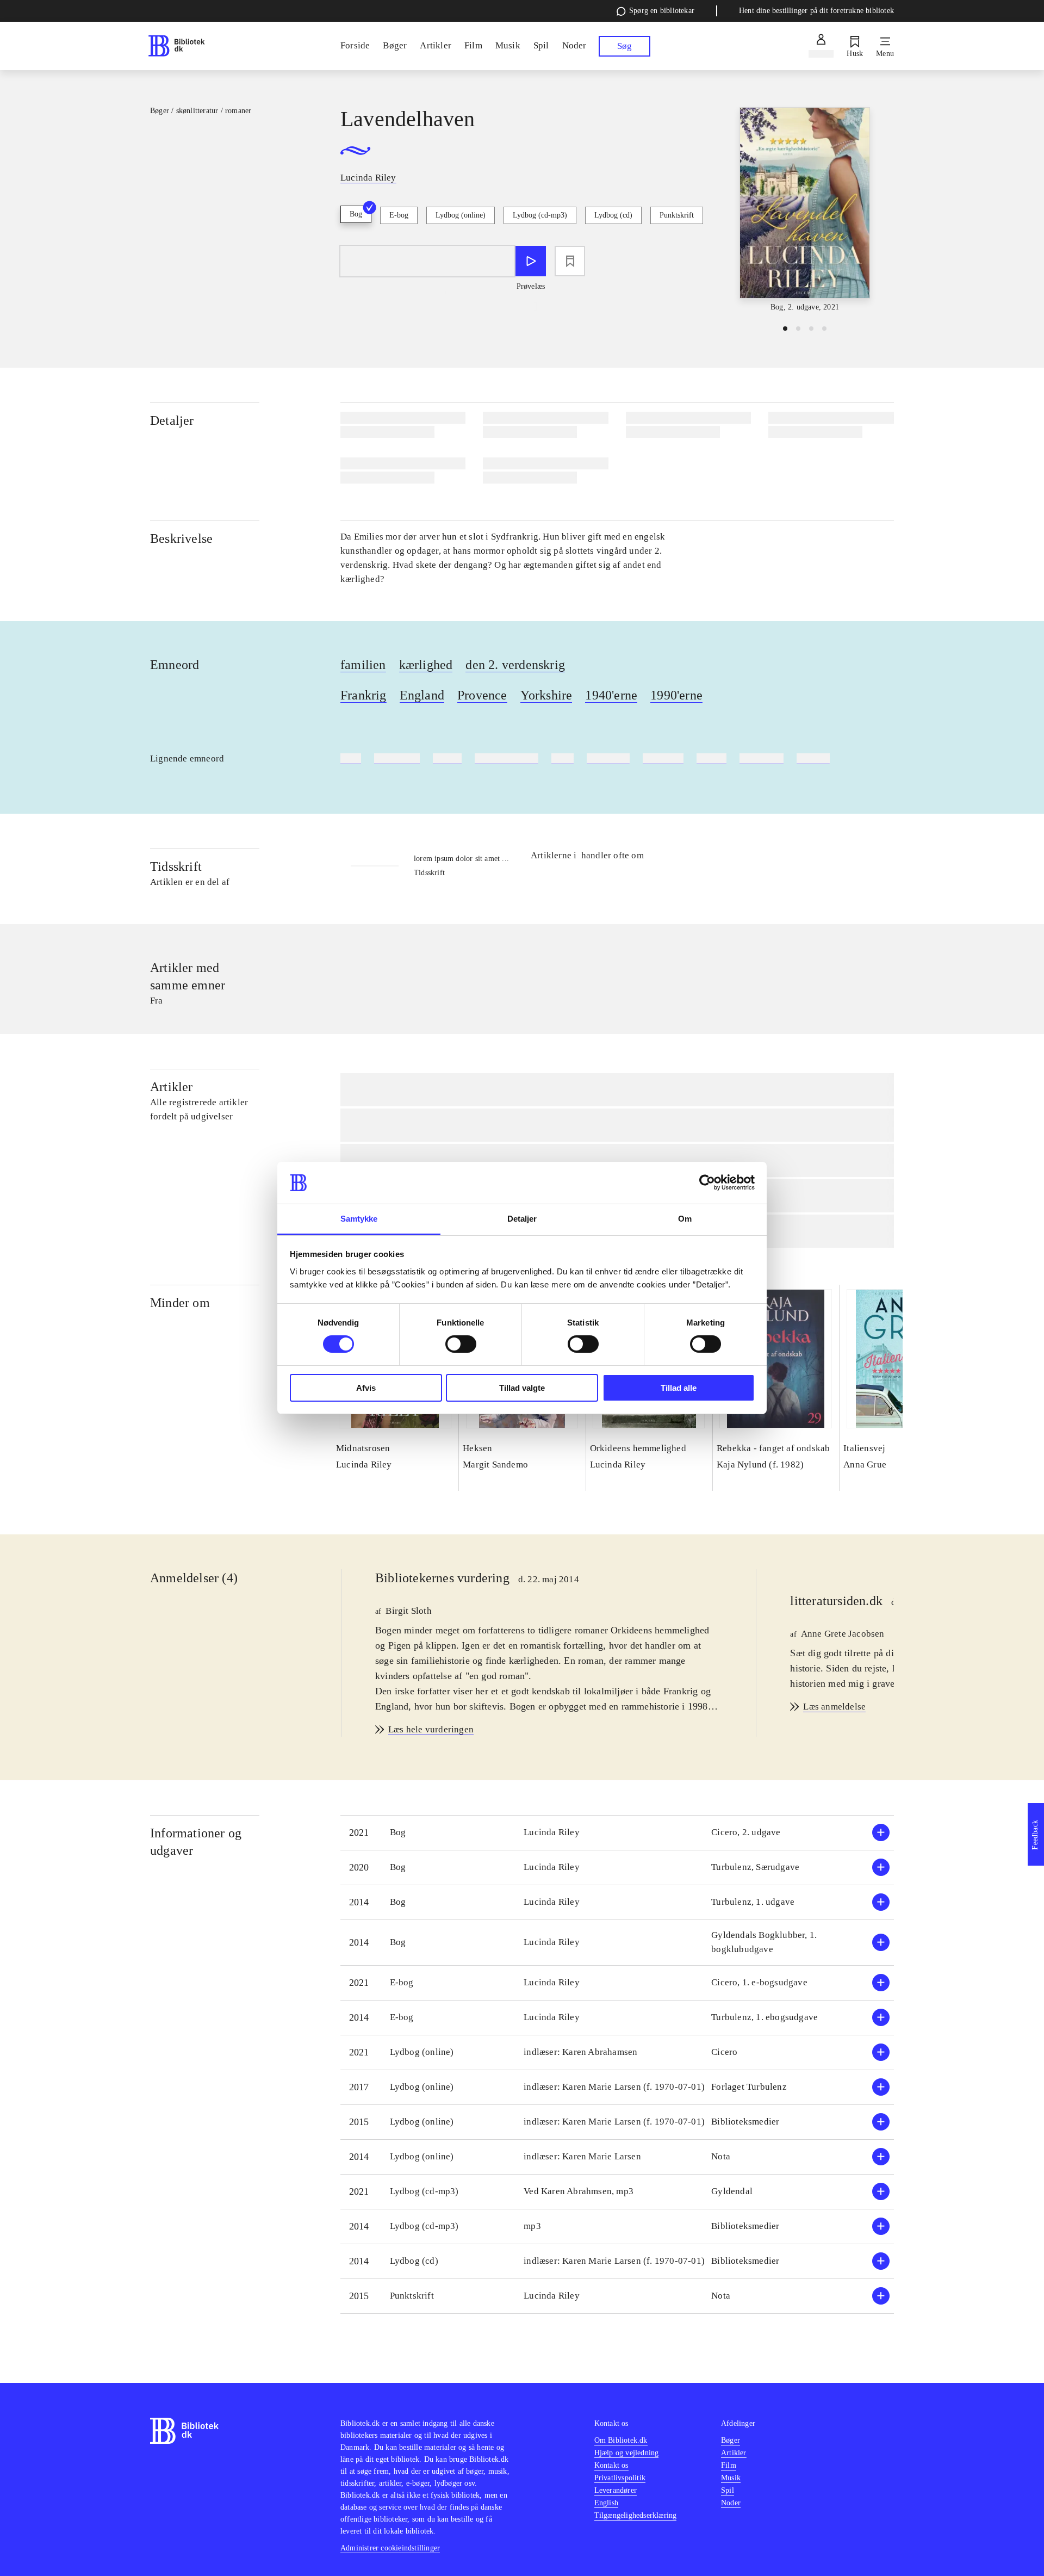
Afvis (366, 1388)
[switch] (461, 1344)
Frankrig (363, 695)
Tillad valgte (522, 1388)
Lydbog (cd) (613, 215)
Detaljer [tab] (522, 1219)
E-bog (399, 215)
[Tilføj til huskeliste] (570, 261)
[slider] (805, 210)
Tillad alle (679, 1388)
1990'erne (676, 695)
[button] (617, 1833)
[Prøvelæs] (531, 261)
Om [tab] (685, 1219)
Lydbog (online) (461, 215)
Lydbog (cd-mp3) (540, 215)
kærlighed (426, 665)
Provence (482, 695)
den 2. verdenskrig (515, 665)
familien (363, 665)
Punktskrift (677, 215)
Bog (356, 214)
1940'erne (611, 695)
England (422, 695)
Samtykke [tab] (359, 1219)
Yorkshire (546, 695)
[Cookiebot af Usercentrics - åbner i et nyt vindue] (707, 1182)
